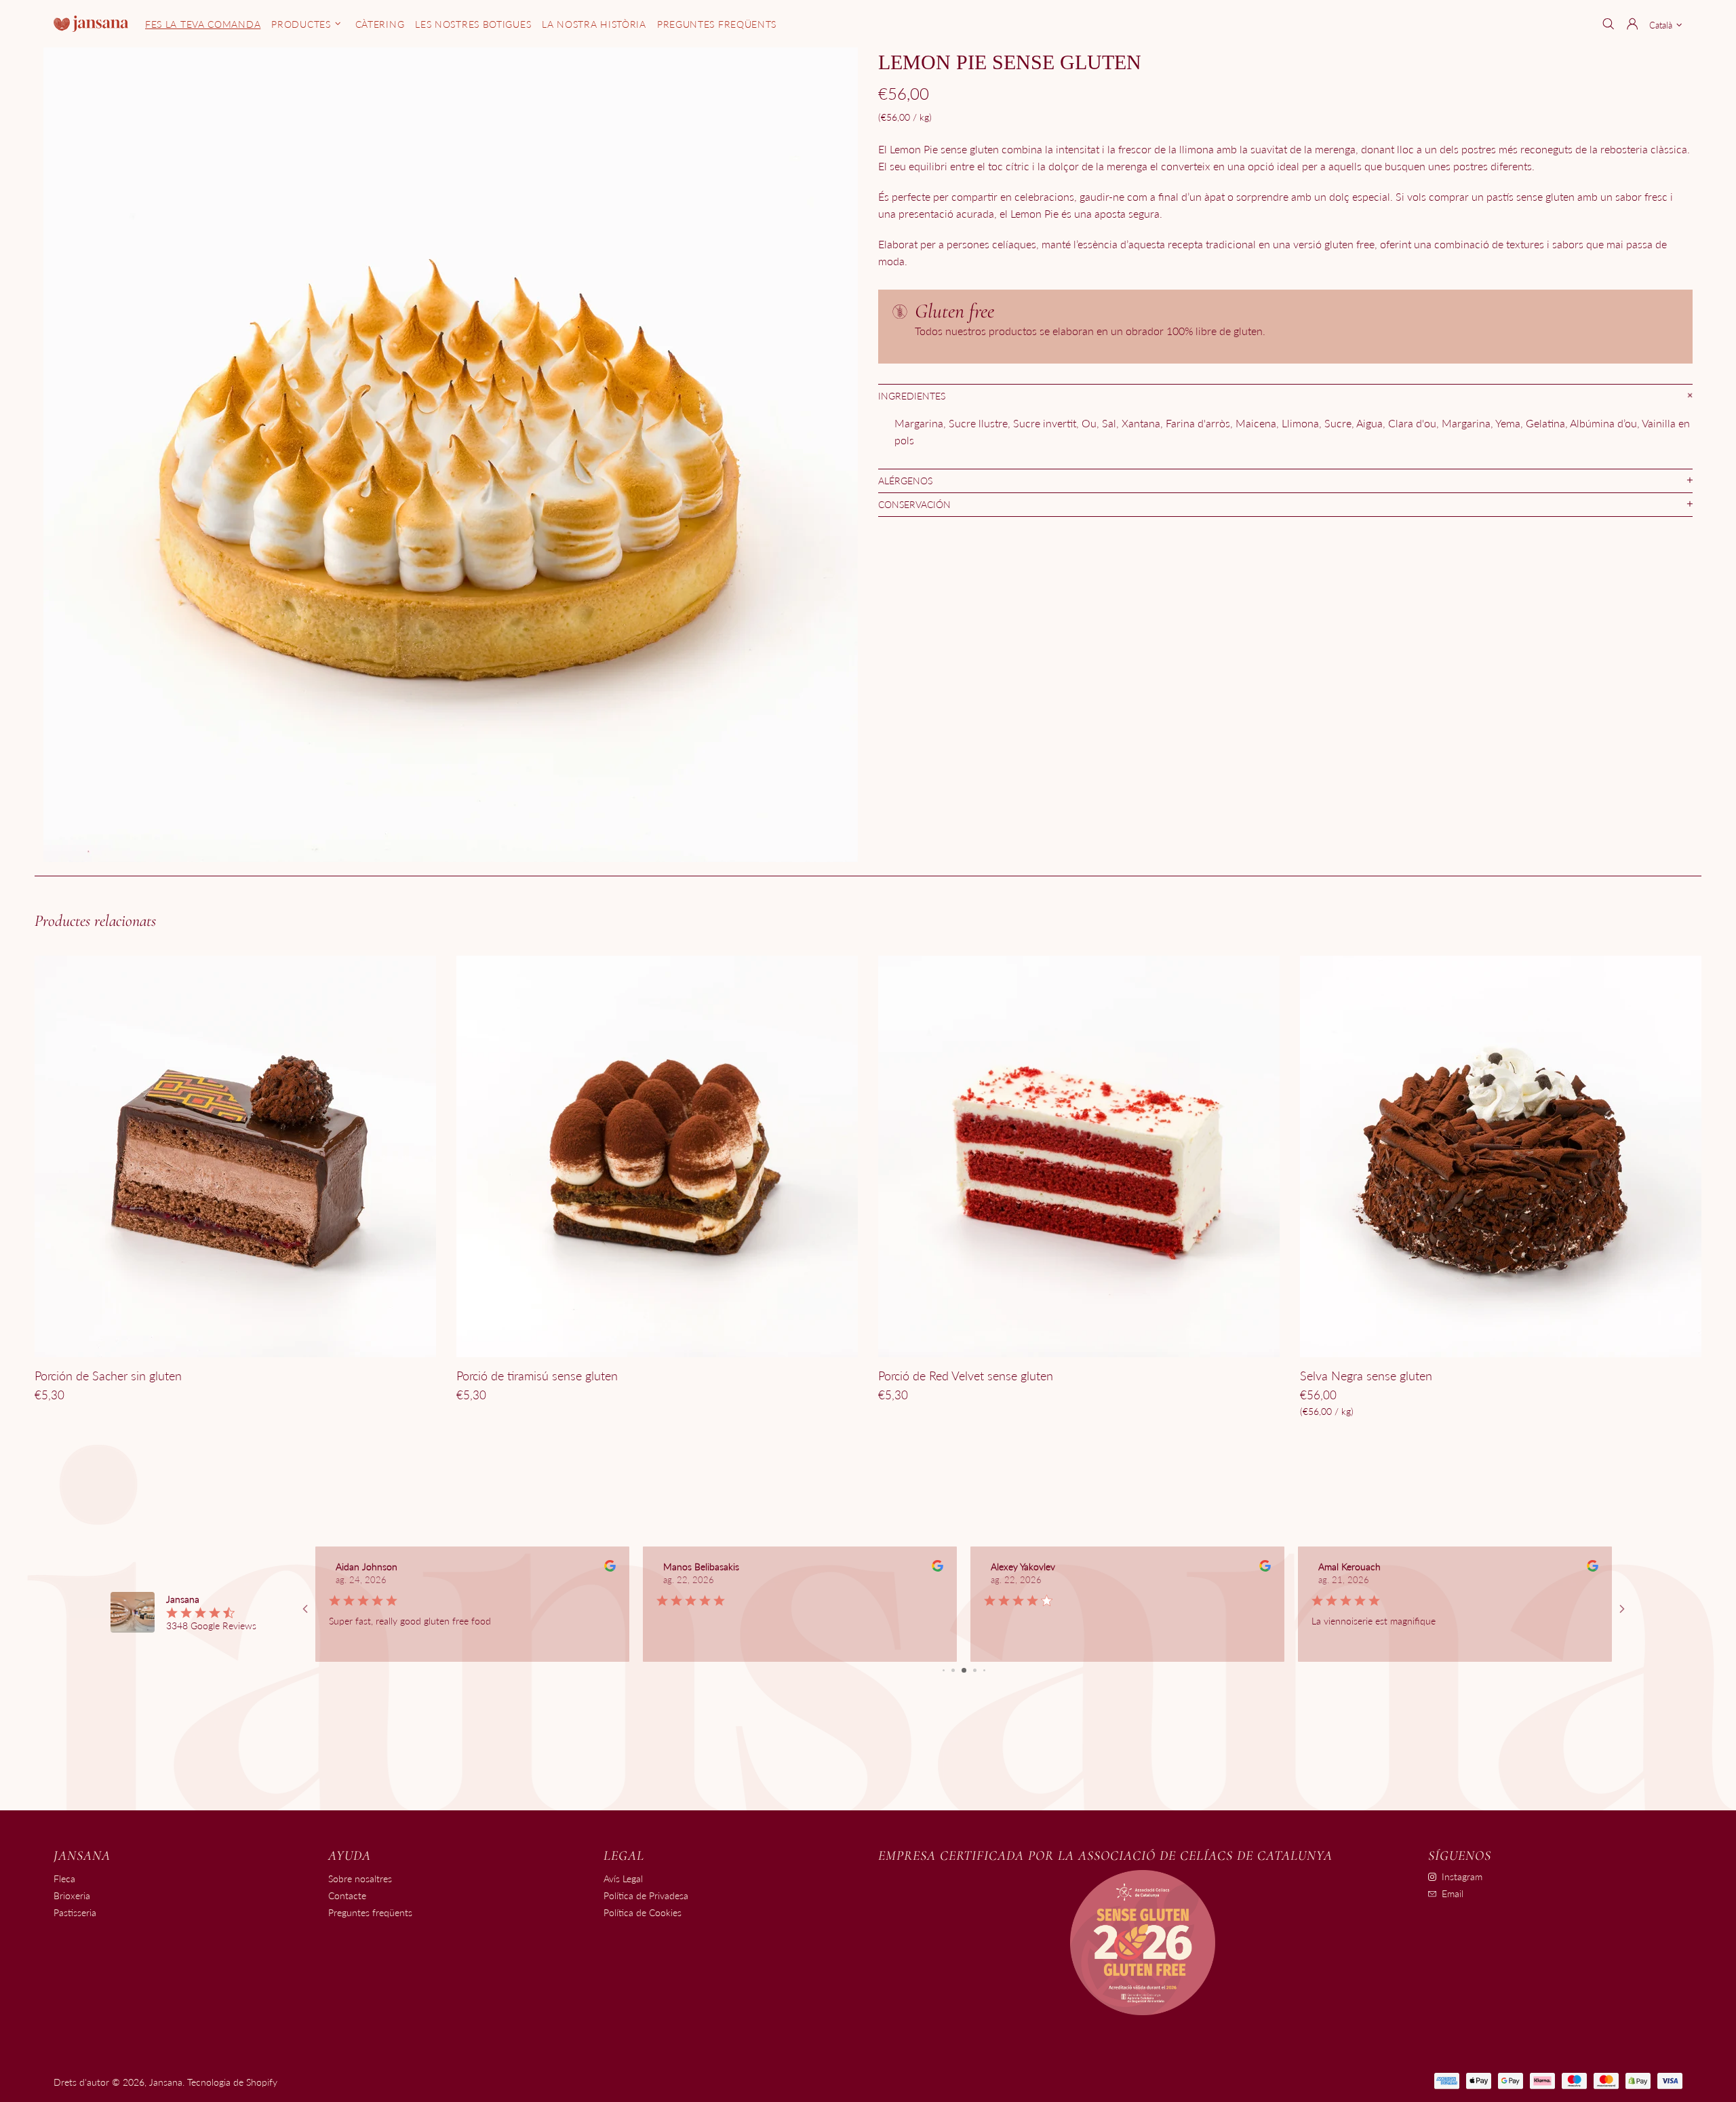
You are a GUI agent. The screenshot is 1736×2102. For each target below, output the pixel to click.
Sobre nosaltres (360, 1879)
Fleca (64, 1879)
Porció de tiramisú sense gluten (537, 1376)
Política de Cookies (643, 1912)
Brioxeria (72, 1895)
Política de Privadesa (646, 1895)
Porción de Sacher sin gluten (108, 1376)
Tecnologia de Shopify (232, 2082)
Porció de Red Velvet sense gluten (966, 1376)
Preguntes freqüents (370, 1912)
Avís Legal (623, 1879)
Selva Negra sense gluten (1366, 1376)
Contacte (347, 1895)
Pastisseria (75, 1912)
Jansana (91, 23)
